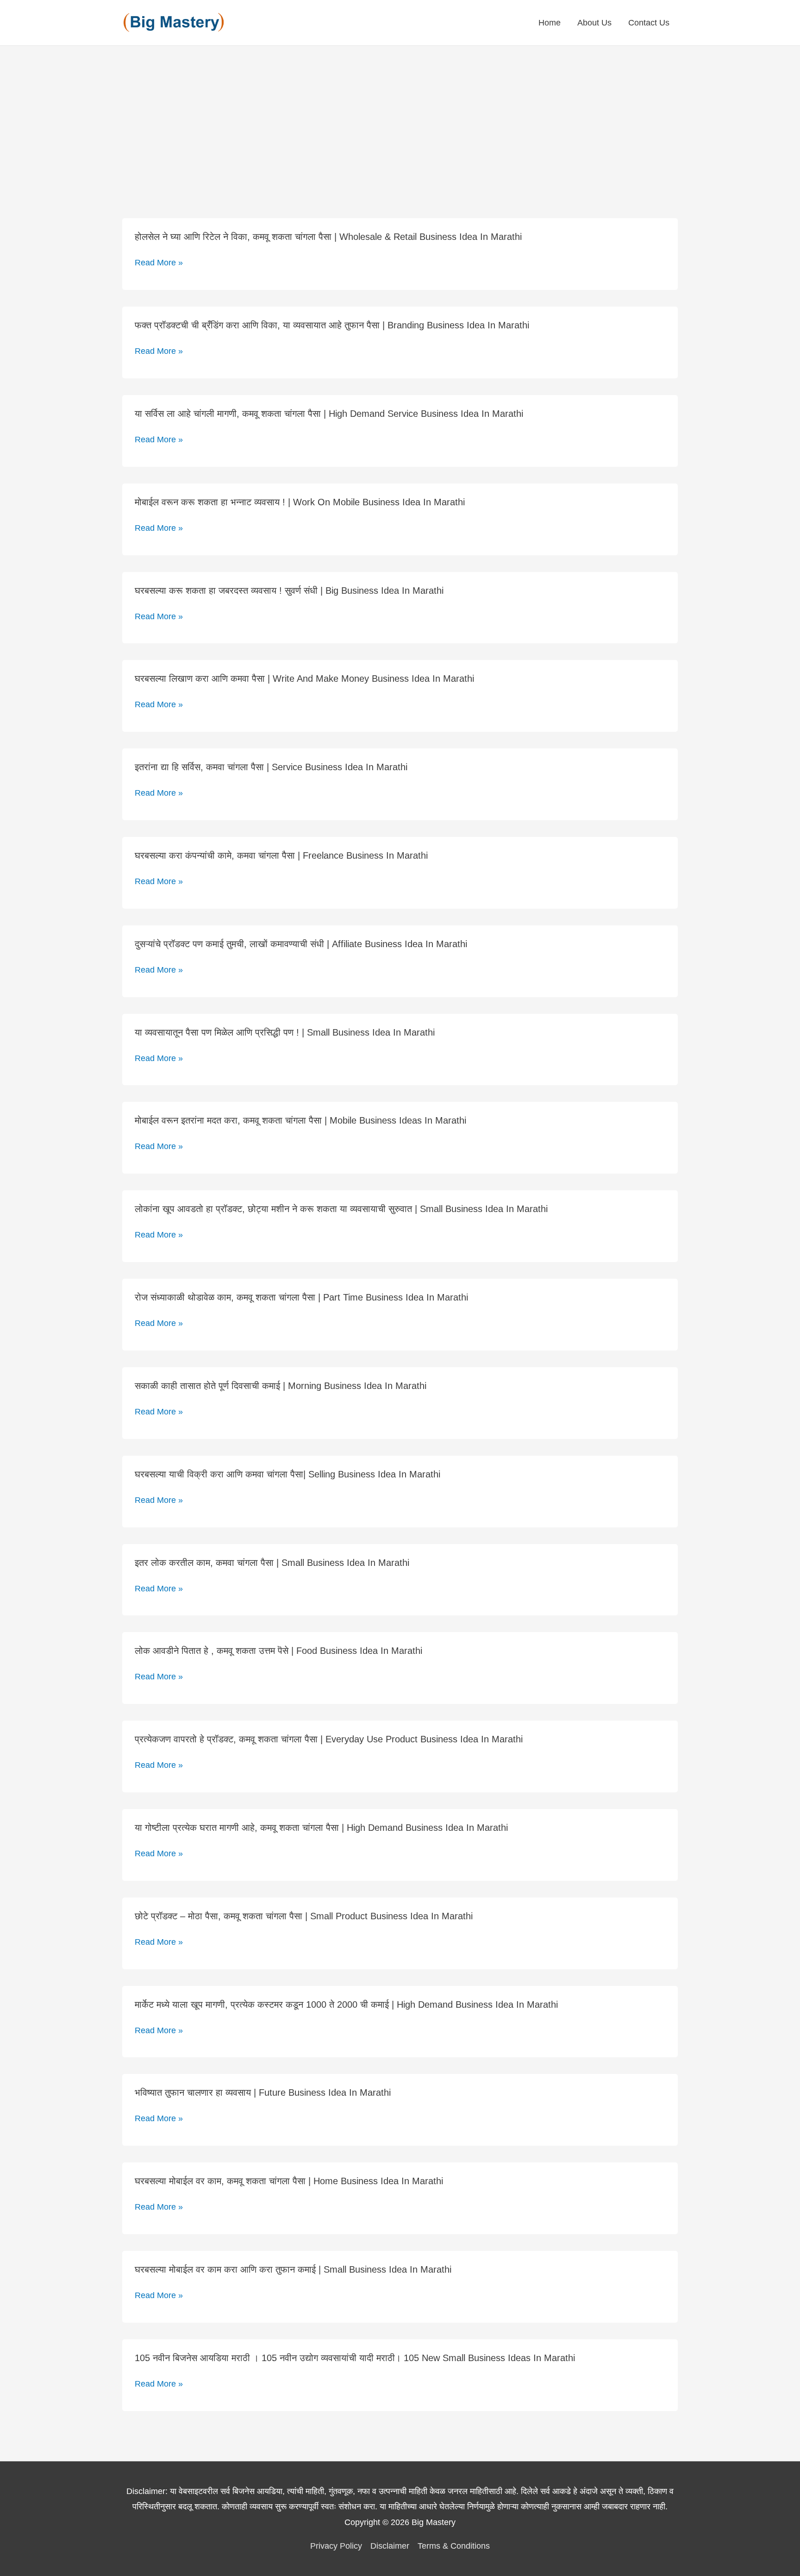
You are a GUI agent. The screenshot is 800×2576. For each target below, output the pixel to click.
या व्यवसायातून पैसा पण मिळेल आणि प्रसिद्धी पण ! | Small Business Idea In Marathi (285, 1032)
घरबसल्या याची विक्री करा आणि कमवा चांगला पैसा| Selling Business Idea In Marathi (287, 1474)
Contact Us (649, 23)
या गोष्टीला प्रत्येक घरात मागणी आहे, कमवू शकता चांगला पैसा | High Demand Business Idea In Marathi (321, 1828)
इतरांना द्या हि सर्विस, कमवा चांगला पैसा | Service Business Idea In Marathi (271, 767)
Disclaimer (390, 2546)
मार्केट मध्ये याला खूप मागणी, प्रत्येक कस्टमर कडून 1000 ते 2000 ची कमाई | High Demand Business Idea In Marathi (346, 2004)
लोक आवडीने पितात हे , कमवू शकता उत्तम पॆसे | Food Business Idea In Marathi (278, 1651)
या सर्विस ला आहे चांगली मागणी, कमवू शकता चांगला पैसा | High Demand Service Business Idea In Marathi (329, 414)
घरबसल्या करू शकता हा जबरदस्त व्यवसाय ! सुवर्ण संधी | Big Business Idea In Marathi (289, 591)
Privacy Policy (336, 2546)
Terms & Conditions (454, 2546)
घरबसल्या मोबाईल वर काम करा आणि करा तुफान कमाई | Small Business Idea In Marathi (293, 2269)
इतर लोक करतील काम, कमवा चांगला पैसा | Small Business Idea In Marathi (272, 1563)
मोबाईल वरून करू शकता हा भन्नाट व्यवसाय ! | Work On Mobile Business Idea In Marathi (300, 502)
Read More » (159, 263)
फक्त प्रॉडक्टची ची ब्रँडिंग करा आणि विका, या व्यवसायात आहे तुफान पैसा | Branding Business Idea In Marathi (332, 325)
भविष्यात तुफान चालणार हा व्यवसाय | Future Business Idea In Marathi (263, 2092)
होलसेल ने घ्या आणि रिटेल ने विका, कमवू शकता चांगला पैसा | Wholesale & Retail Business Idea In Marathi (328, 237)
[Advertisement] (400, 115)
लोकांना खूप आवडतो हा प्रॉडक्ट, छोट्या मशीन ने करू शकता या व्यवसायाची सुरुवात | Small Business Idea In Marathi (341, 1209)
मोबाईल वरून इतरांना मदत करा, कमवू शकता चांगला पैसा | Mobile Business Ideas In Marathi (300, 1120)
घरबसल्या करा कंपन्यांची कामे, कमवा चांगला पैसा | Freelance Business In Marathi (281, 855)
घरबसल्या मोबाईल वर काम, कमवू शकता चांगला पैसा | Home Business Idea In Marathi (289, 2181)
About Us (594, 23)
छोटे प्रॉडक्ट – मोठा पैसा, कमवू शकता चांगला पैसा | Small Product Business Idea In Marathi (304, 1916)
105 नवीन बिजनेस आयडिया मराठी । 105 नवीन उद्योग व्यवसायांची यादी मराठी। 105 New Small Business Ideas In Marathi (355, 2358)
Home (550, 23)
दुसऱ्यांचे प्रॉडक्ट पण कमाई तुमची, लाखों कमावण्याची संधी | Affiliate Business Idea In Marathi (301, 944)
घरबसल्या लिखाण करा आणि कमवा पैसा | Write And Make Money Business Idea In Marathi (304, 679)
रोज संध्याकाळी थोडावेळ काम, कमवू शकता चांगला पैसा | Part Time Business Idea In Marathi (301, 1297)
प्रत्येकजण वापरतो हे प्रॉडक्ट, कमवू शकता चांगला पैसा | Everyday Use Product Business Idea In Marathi (329, 1739)
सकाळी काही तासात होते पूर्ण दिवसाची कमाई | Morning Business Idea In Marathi (281, 1386)
